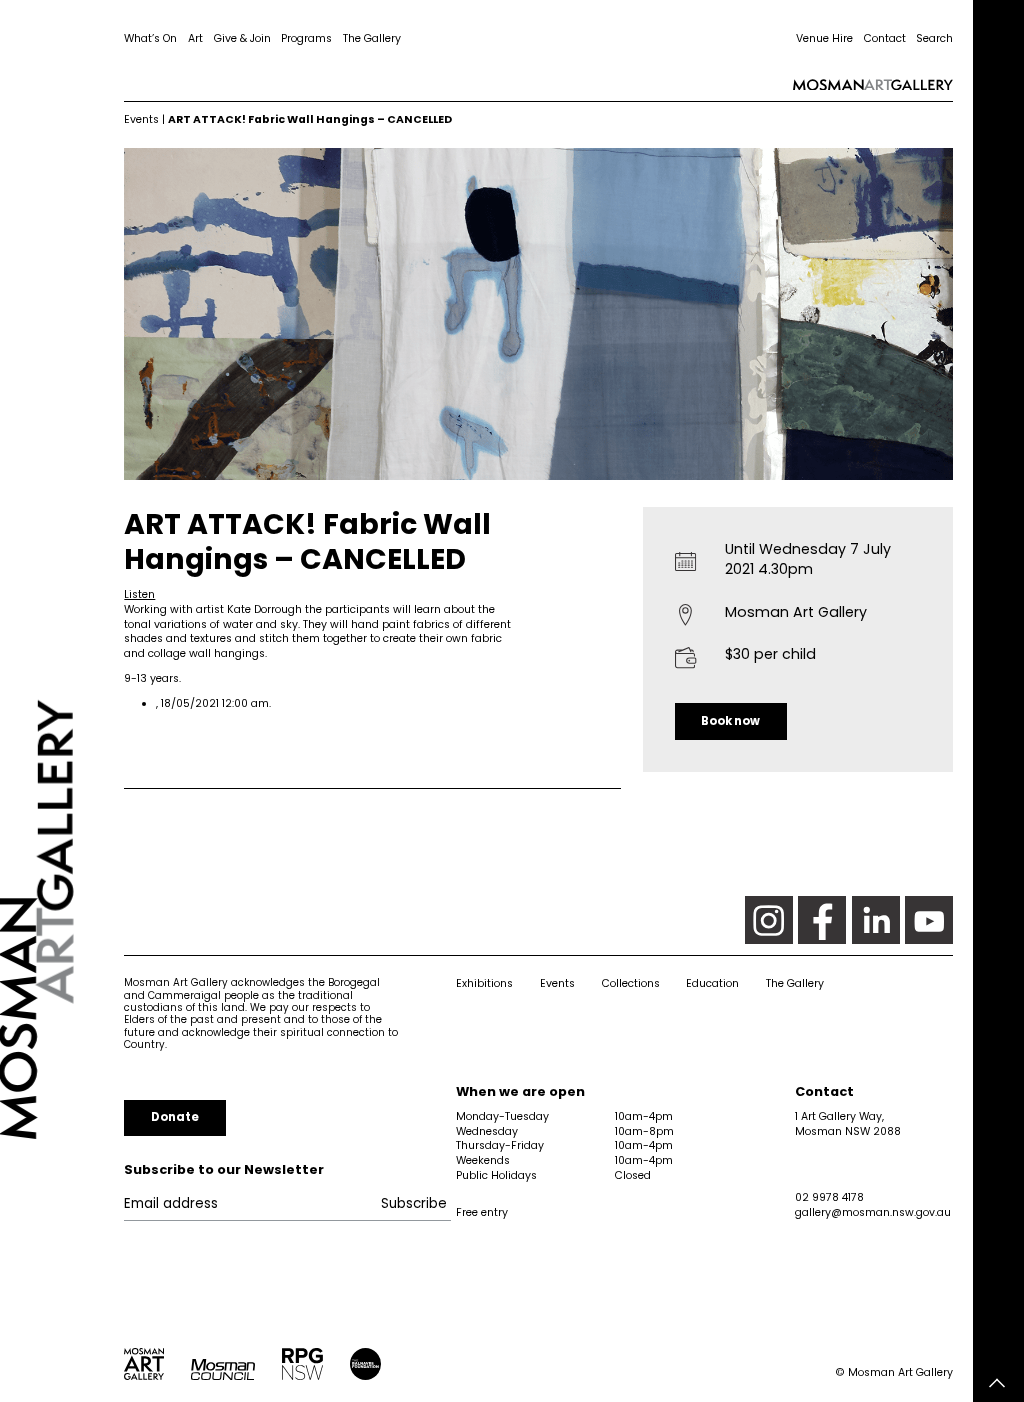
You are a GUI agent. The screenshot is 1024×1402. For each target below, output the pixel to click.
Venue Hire (824, 38)
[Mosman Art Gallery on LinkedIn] (876, 920)
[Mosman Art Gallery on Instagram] (769, 920)
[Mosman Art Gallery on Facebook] (822, 920)
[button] (139, 594)
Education (712, 983)
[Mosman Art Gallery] (62, 701)
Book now (730, 721)
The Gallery (372, 38)
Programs (306, 38)
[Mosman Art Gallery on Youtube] (929, 920)
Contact (885, 38)
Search (934, 38)
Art (195, 38)
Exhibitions (484, 983)
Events (141, 119)
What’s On (150, 38)
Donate (175, 1117)
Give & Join (242, 38)
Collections (631, 983)
